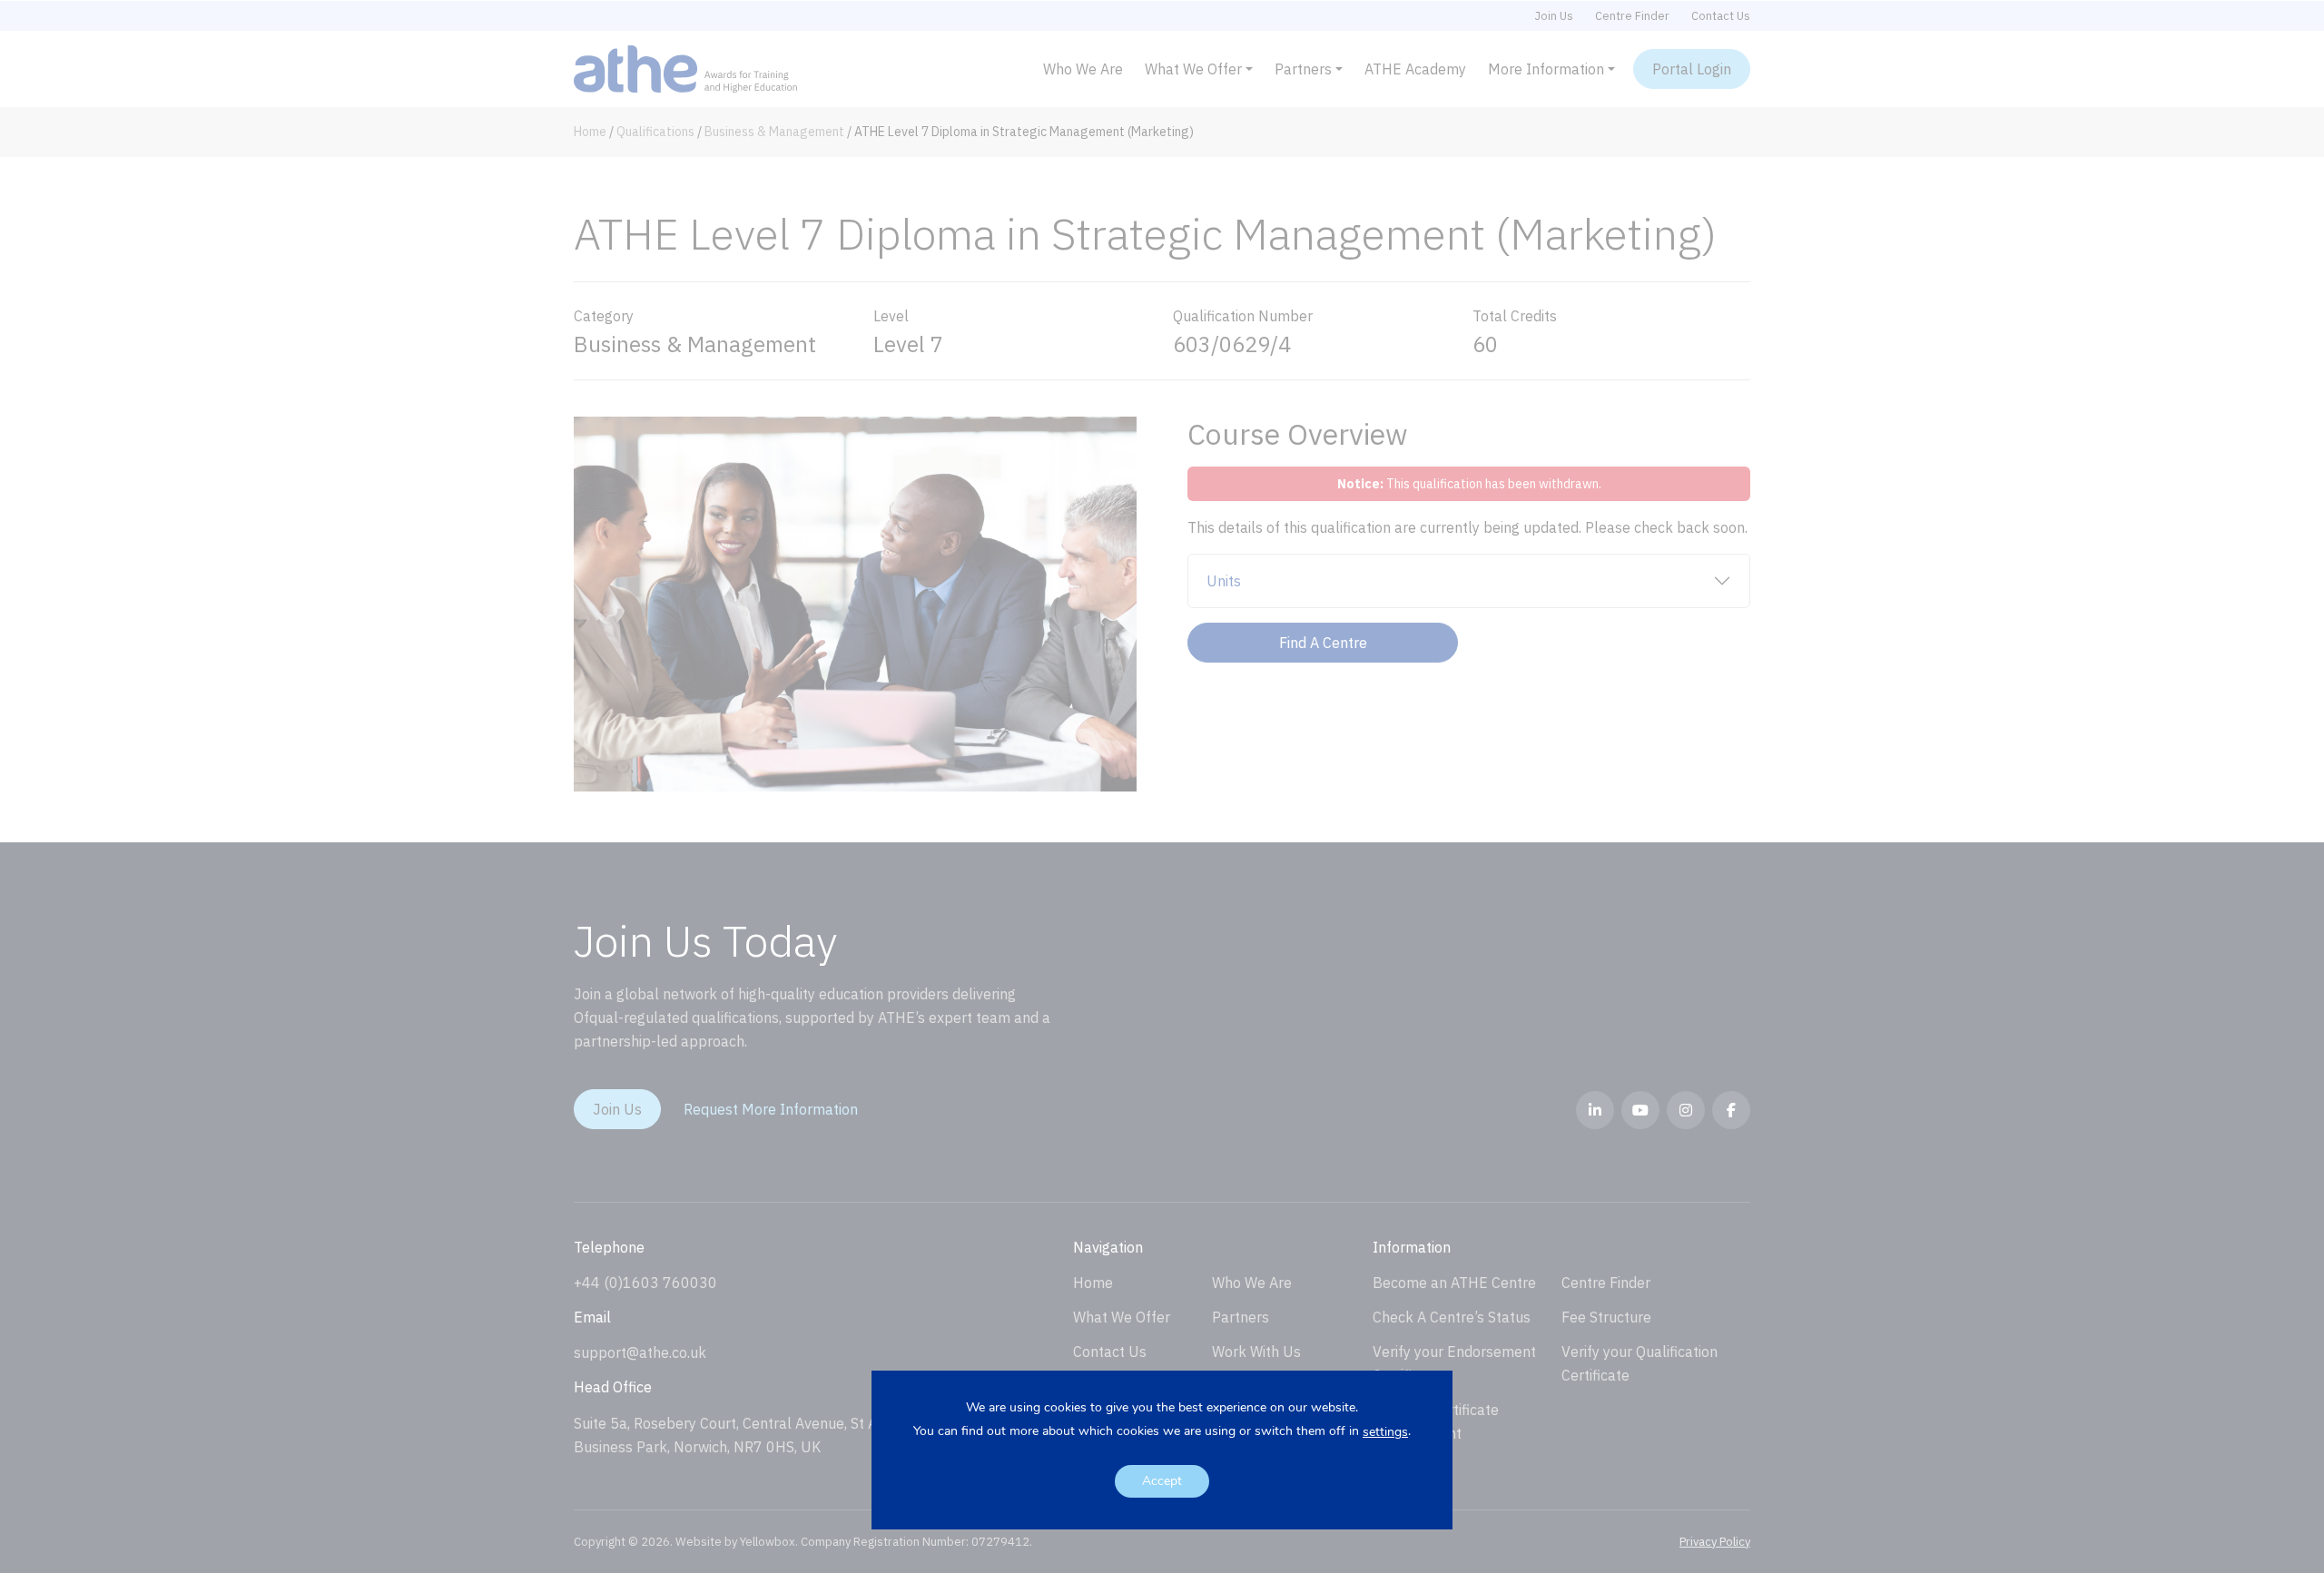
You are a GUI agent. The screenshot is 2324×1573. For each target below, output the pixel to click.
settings (1385, 1432)
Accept (1162, 1481)
